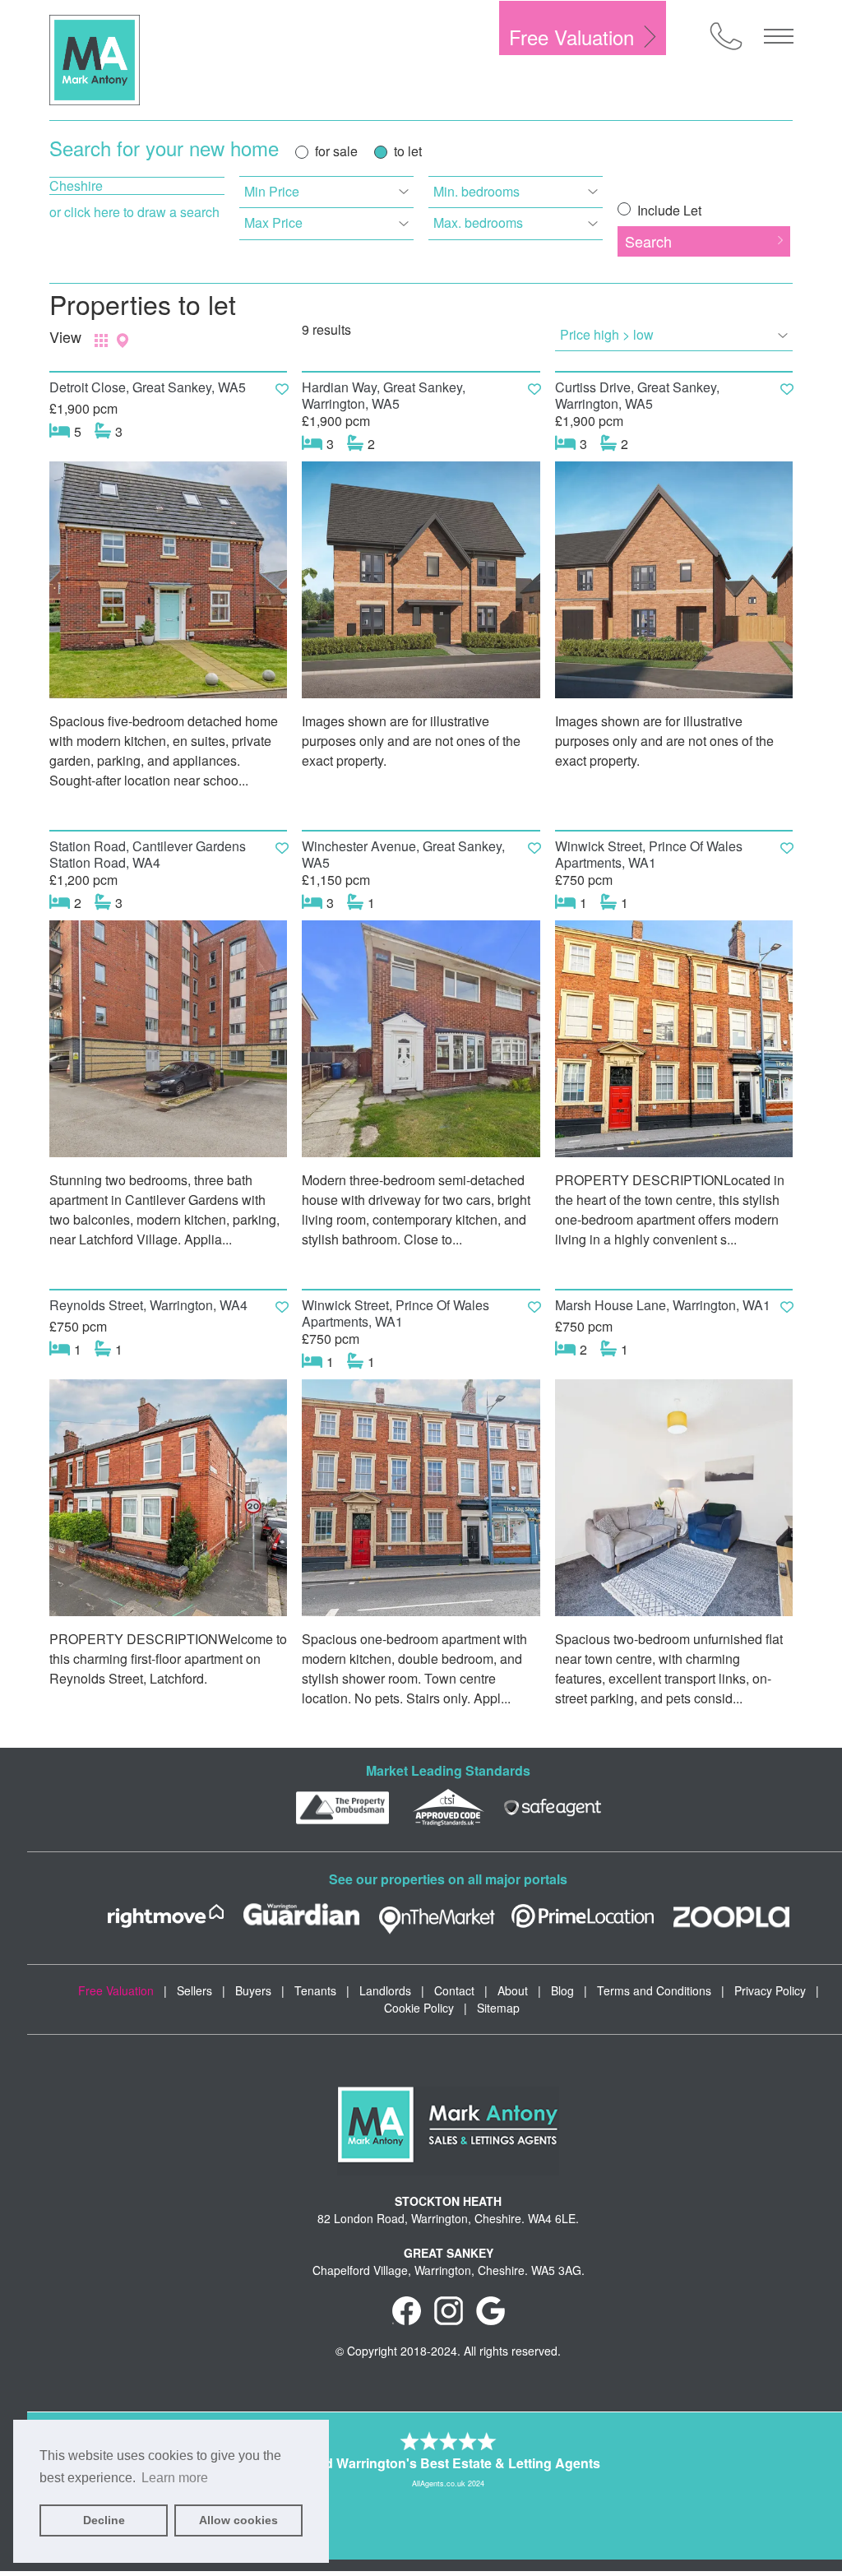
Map (123, 341)
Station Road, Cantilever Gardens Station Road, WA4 (148, 854)
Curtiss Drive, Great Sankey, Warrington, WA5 (637, 395)
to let (408, 151)
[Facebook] (407, 2310)
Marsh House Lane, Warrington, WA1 (663, 1305)
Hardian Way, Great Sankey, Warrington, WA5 (384, 395)
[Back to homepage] (95, 60)
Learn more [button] (175, 2478)
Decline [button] (104, 2520)
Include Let (668, 210)
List (101, 341)
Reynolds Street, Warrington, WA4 (148, 1305)
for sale (336, 151)
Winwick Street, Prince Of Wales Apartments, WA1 (649, 854)
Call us (726, 36)
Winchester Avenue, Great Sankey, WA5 (403, 854)
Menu (779, 36)
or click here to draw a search (134, 212)
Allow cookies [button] (238, 2520)
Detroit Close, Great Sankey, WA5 (148, 387)
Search (648, 241)
